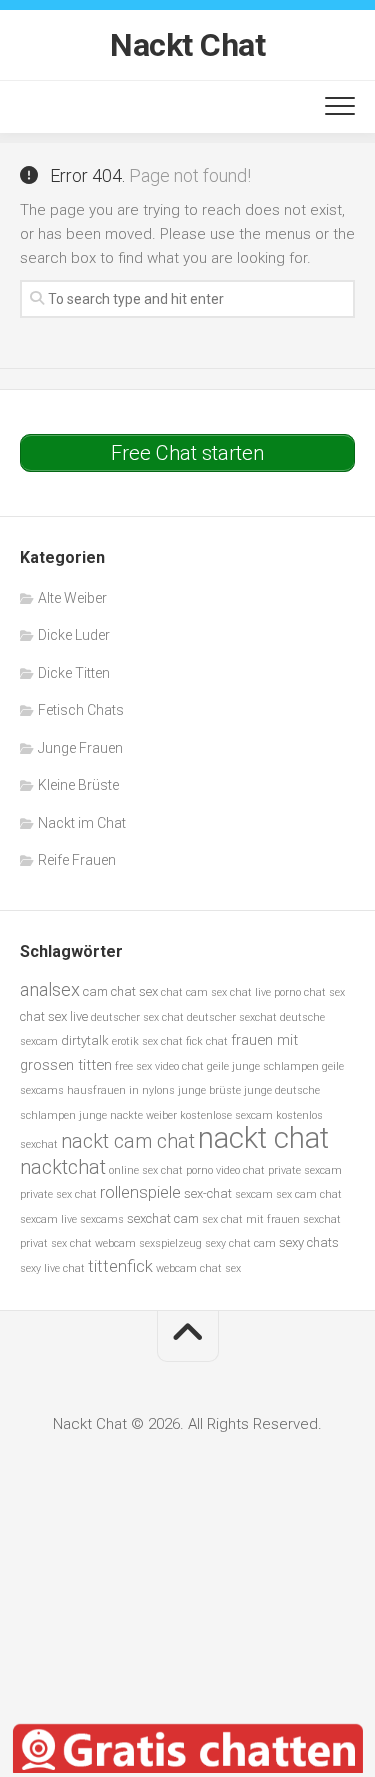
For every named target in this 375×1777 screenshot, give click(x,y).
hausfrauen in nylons (121, 1090)
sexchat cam (163, 1218)
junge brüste (209, 1090)
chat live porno (265, 992)
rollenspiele (140, 1192)
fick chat (207, 1041)
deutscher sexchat (232, 1017)
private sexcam (305, 1170)
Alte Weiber (72, 598)
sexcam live (48, 1219)
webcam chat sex (198, 1268)
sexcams (102, 1219)
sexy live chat (52, 1268)
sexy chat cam (240, 1243)
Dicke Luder (74, 635)
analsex (50, 989)
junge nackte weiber (128, 1115)
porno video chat (225, 1170)
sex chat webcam (93, 1243)
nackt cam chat (128, 1141)
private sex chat (58, 1194)
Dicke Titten (74, 673)
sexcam (254, 1194)
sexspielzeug (170, 1243)
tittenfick (120, 1266)
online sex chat (146, 1170)
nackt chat (263, 1138)
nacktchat (63, 1167)
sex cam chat (309, 1194)
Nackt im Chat (82, 823)
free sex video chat (159, 1066)
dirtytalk (85, 1040)
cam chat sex (120, 991)
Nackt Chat (187, 45)
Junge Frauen (80, 748)
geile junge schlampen (263, 1066)
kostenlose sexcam (226, 1115)
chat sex (324, 992)
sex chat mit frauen (251, 1219)
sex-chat (208, 1193)
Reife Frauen (77, 860)
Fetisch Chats (81, 710)
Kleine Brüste (78, 785)
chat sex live (54, 1016)
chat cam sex (194, 992)
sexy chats (309, 1242)
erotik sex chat (147, 1041)
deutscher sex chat (137, 1017)
